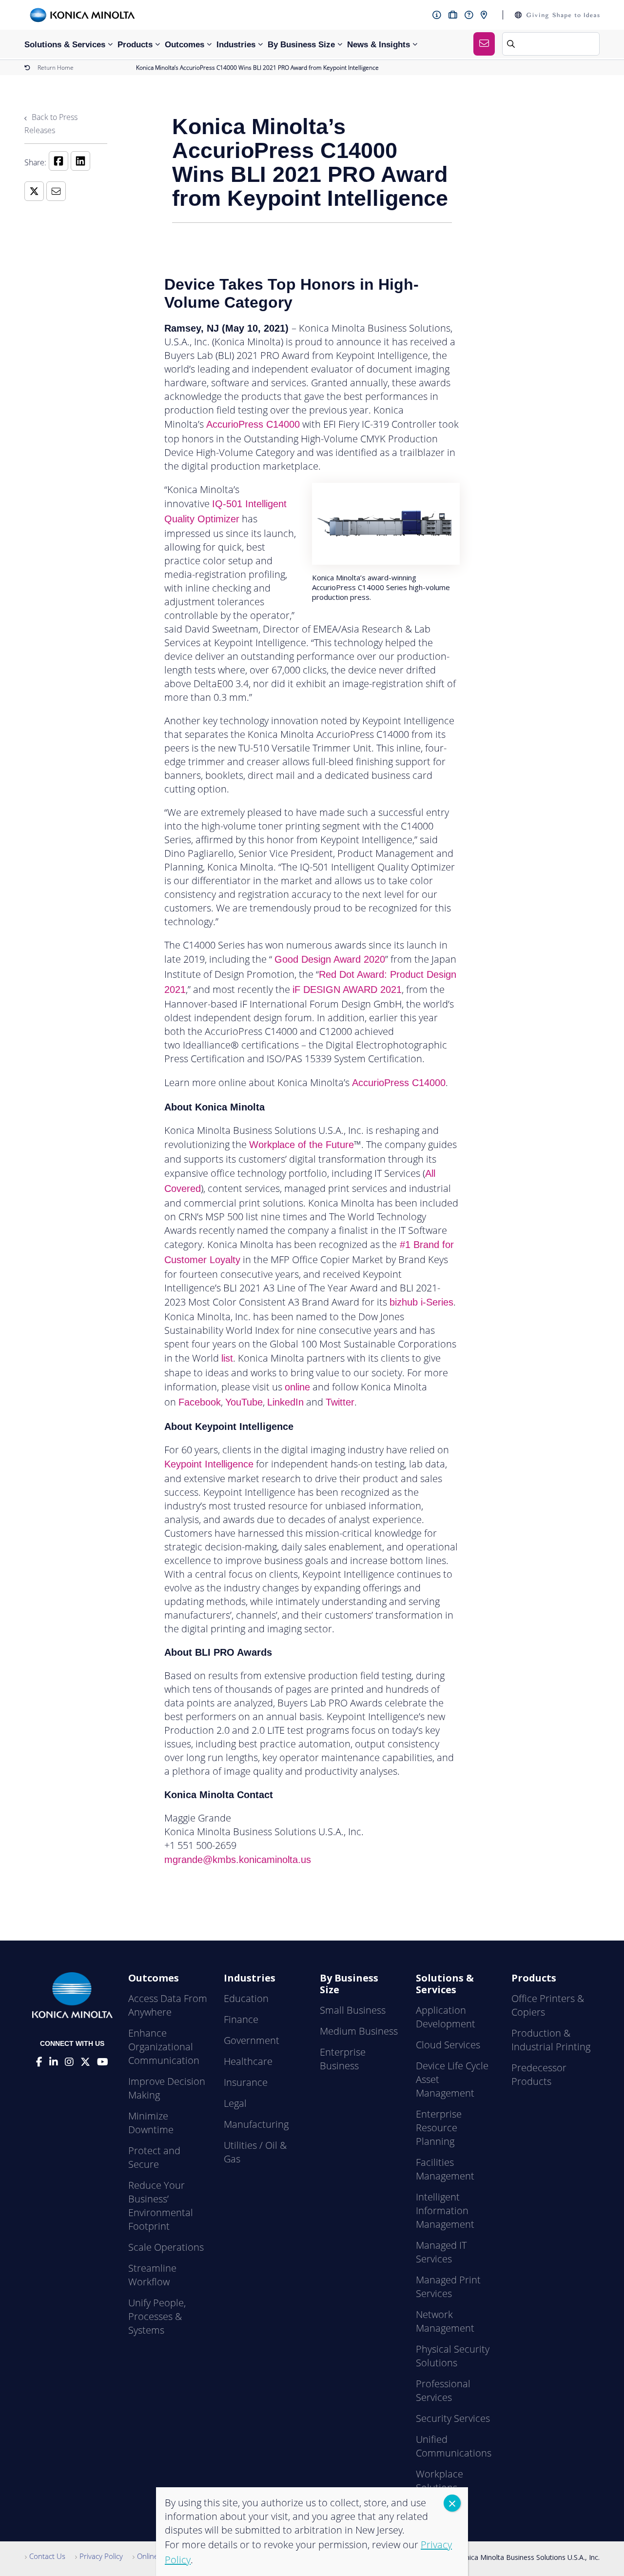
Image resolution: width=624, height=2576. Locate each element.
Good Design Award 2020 (330, 959)
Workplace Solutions (439, 2481)
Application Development (446, 2017)
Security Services (453, 2418)
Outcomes (185, 45)
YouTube (244, 1402)
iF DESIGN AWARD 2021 (347, 990)
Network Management (445, 2321)
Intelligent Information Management (445, 2210)
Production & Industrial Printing (551, 2040)
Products (135, 45)
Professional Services (443, 2390)
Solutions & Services (65, 45)
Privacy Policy (101, 2556)
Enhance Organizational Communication (164, 2047)
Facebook (200, 1402)
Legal (235, 2103)
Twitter (340, 1402)
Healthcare (248, 2061)
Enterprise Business (343, 2059)
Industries (236, 45)
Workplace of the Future (302, 1145)
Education (246, 1998)
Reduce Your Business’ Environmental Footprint (161, 2206)
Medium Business (359, 2031)
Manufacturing (256, 2124)
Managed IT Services (441, 2252)
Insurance (246, 2082)
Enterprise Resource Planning (439, 2128)
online (297, 1387)
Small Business (353, 2010)
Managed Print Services (448, 2287)
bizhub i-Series (421, 1302)
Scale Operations (166, 2247)
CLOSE (452, 2503)
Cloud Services (448, 2045)
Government (252, 2040)
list (227, 1358)
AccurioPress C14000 (253, 424)
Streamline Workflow (152, 2275)
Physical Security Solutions (453, 2356)
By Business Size (301, 45)
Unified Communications (454, 2446)
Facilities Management (445, 2169)
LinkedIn (285, 1402)
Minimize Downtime (151, 2123)
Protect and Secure (154, 2157)
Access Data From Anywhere (168, 2005)
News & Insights (379, 45)
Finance (241, 2019)
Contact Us (47, 2556)
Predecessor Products (539, 2074)
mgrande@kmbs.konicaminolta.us (238, 1860)
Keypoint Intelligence (209, 1464)
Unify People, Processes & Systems (157, 2316)
